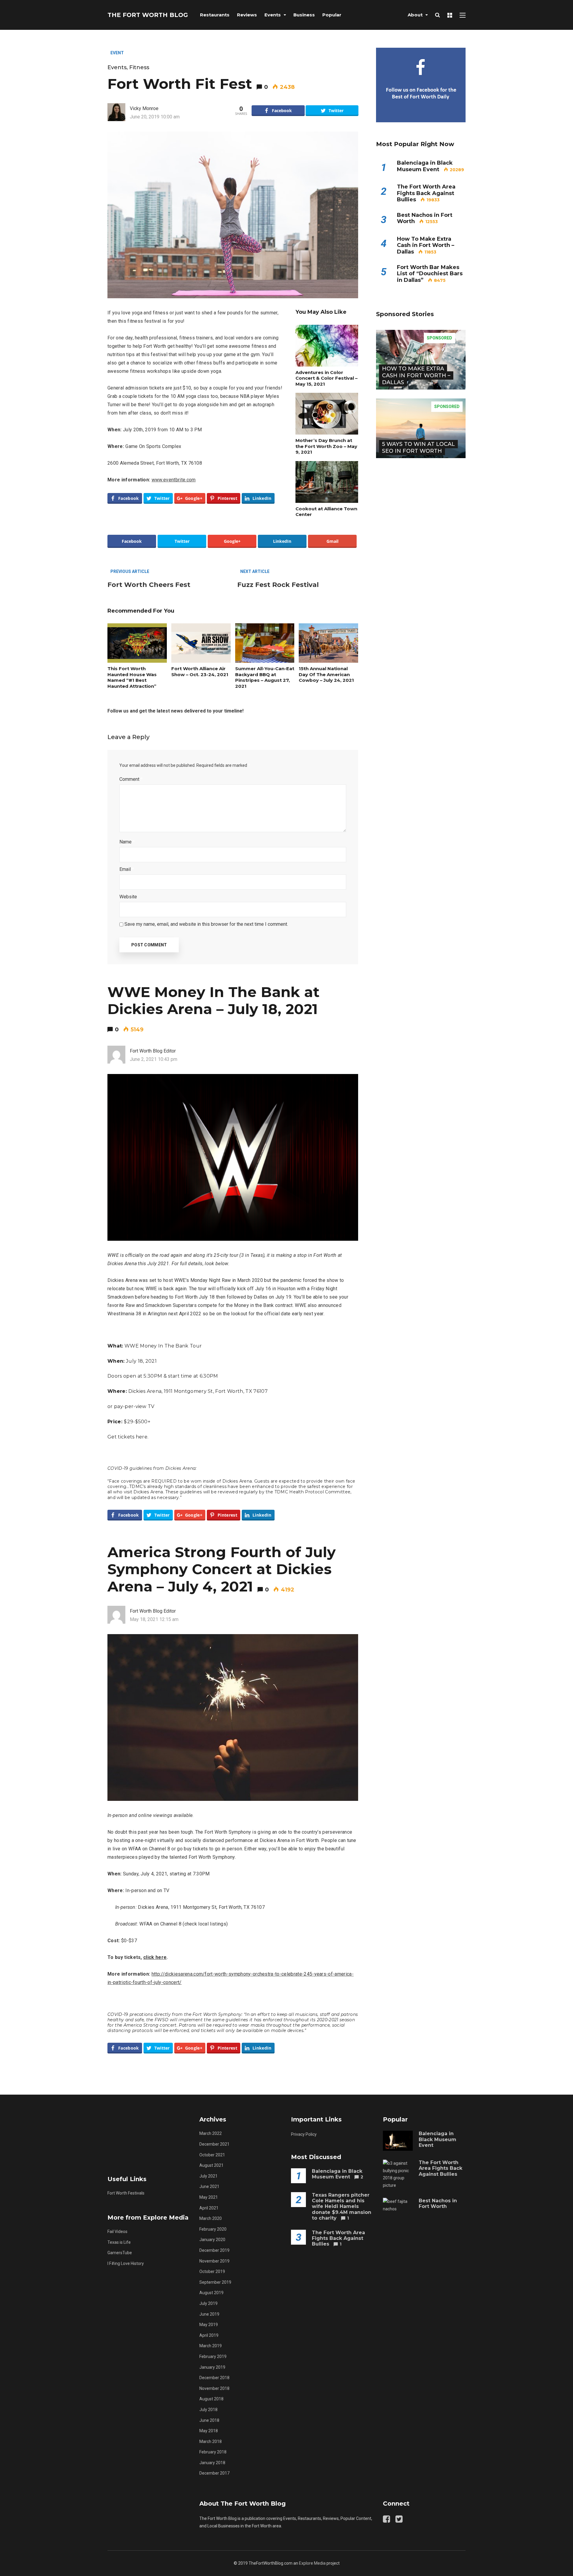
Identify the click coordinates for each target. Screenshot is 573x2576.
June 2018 (209, 2420)
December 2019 (214, 2250)
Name (127, 842)
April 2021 (209, 2208)
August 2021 (211, 2165)
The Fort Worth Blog (148, 15)
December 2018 (214, 2378)
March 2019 (211, 2346)
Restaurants (215, 15)
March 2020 (211, 2218)
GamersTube (120, 2253)
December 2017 (214, 2473)
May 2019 (209, 2325)
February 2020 (213, 2229)
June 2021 (209, 2186)
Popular (332, 15)
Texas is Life (119, 2242)
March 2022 (211, 2133)
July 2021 (208, 2176)
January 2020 (212, 2240)
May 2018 (209, 2431)
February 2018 (213, 2452)
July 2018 (208, 2410)
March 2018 (211, 2441)
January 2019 (212, 2367)
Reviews (247, 15)
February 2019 (213, 2356)
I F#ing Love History (126, 2263)
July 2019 (208, 2303)
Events (273, 15)
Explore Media (312, 2563)
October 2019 (212, 2271)
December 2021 (214, 2144)
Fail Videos (117, 2232)
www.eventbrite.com (174, 480)
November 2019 (214, 2261)
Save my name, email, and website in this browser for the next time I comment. (206, 924)
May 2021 (209, 2197)
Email (127, 869)
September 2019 (215, 2282)
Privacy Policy (304, 2134)
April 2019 (209, 2335)
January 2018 (212, 2463)
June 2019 (209, 2314)
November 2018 (214, 2388)
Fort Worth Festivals (126, 2193)
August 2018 (211, 2399)
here (142, 1437)
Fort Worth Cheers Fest (149, 585)
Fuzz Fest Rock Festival (278, 585)
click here (155, 1957)
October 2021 (212, 2155)
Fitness (139, 67)
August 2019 (211, 2293)
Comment (131, 779)
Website (128, 897)
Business (304, 15)
